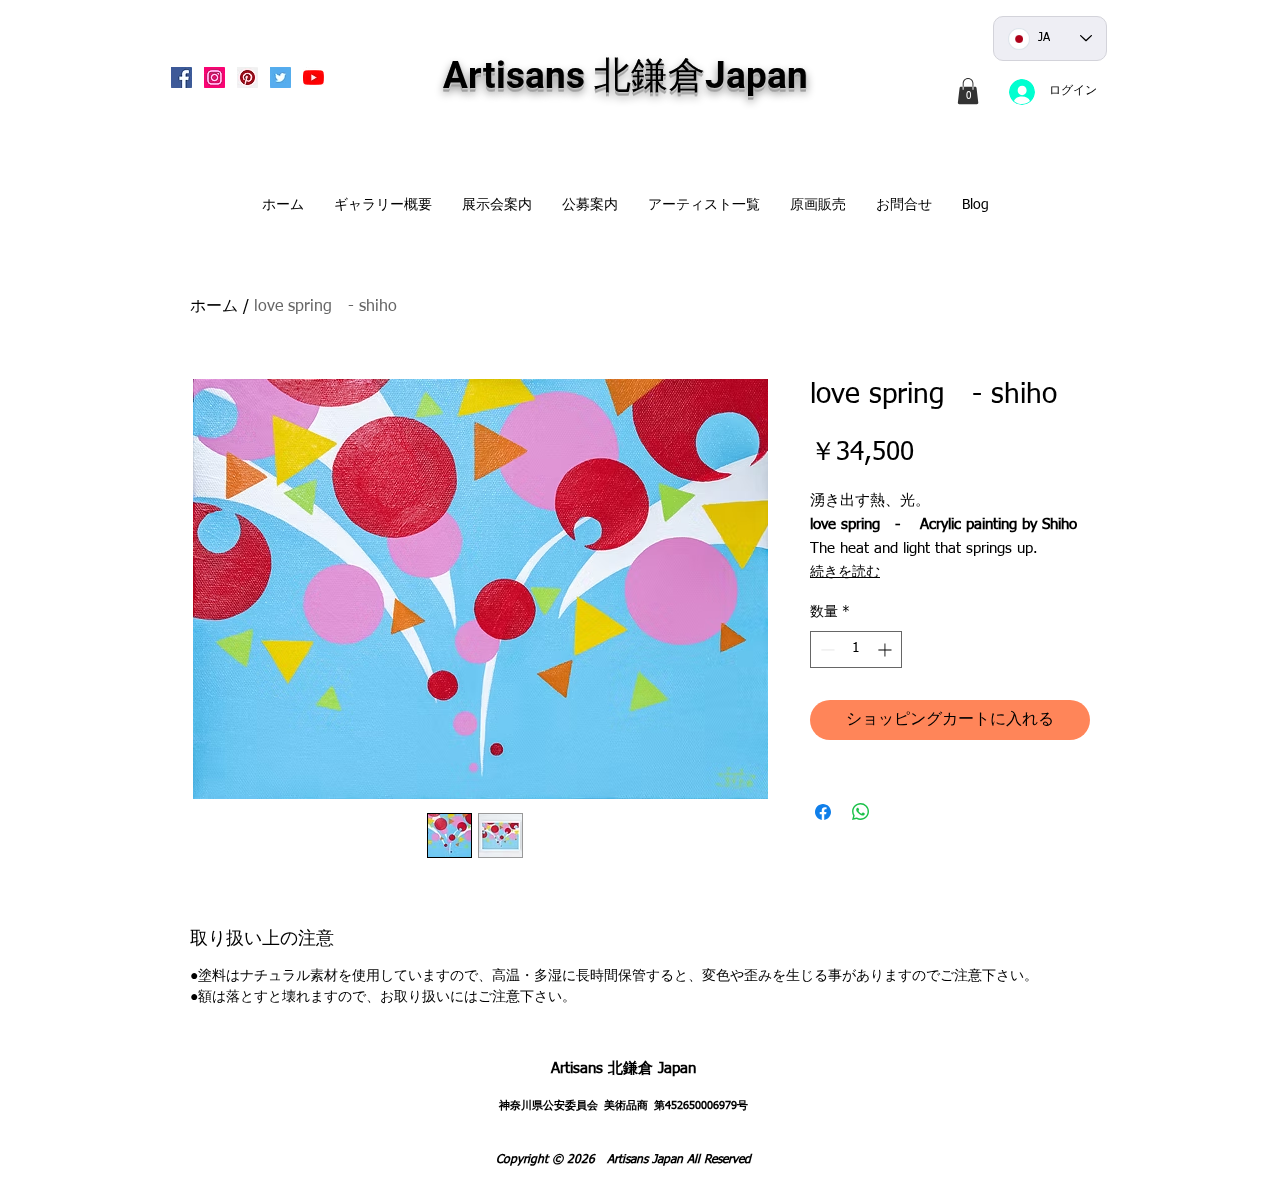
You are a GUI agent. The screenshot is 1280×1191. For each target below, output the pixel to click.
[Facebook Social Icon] (181, 77)
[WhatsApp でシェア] (861, 812)
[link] (968, 91)
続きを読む (845, 572)
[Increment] (886, 649)
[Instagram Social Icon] (214, 77)
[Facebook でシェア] (823, 812)
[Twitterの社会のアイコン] (280, 77)
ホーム (214, 307)
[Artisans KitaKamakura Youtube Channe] (313, 77)
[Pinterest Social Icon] (247, 77)
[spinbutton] (856, 649)
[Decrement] (825, 649)
